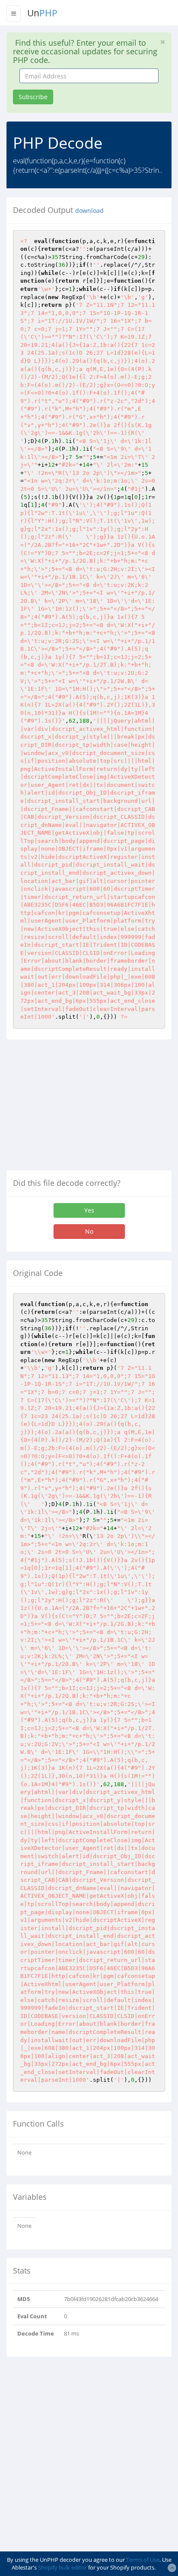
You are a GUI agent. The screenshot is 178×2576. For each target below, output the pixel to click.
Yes (89, 1210)
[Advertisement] (79, 1108)
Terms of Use (143, 2560)
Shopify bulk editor (62, 2567)
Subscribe (33, 97)
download (89, 211)
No (89, 1231)
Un (42, 13)
